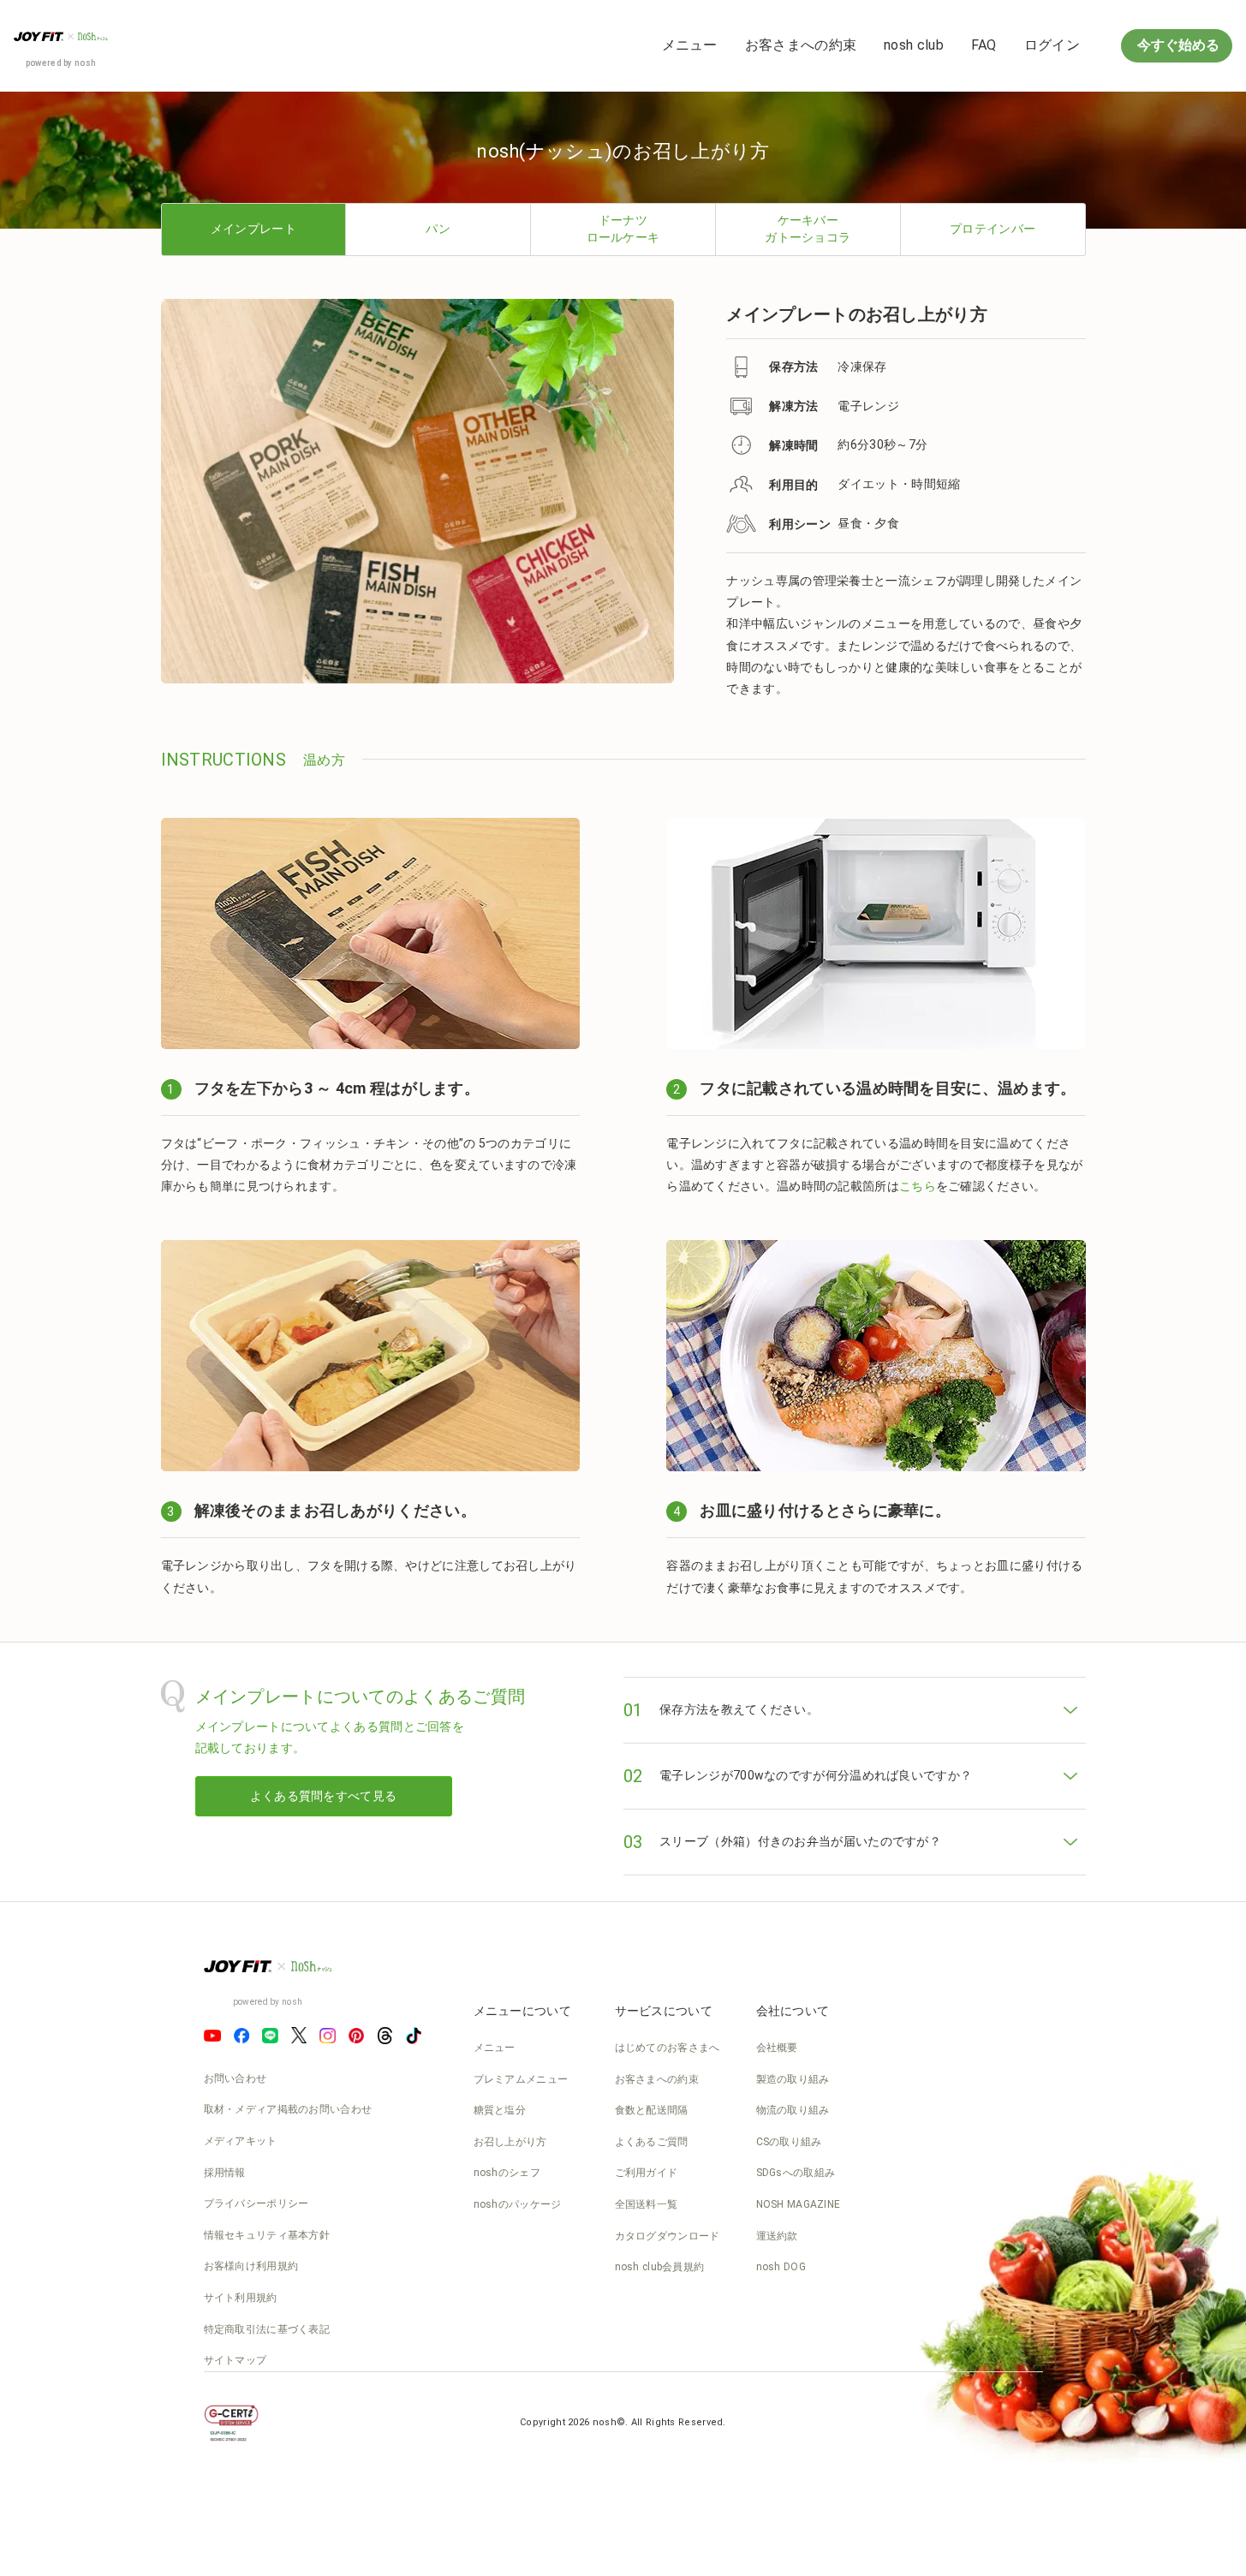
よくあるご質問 (652, 2142)
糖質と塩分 (500, 2110)
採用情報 (225, 2173)
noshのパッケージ (518, 2204)
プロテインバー (993, 229)
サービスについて (664, 2011)
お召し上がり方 (510, 2142)
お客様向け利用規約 (251, 2266)
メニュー (690, 45)
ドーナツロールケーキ (623, 229)
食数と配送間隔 (652, 2110)
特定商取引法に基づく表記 (267, 2329)
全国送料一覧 (647, 2204)
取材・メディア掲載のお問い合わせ (288, 2109)
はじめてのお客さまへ (668, 2048)
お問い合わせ (235, 2078)
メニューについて (522, 2011)
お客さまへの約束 (801, 45)
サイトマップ (235, 2360)
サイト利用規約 (241, 2298)
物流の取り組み (793, 2110)
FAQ (984, 45)
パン (438, 229)
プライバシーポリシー (256, 2203)
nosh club (914, 45)
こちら (918, 1186)
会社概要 (777, 2048)
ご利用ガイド (647, 2173)
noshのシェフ (507, 2173)
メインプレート (253, 229)
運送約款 (777, 2236)
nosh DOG (781, 2267)
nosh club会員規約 (660, 2267)
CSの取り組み (789, 2142)
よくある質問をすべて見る (324, 1796)
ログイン (1052, 45)
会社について (793, 2011)
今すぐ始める (1177, 45)
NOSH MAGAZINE (799, 2204)
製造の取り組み (793, 2079)
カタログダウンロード (668, 2236)
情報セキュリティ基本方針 (267, 2235)
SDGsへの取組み (796, 2173)
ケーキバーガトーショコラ (808, 229)
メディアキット (241, 2141)
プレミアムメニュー (521, 2079)
